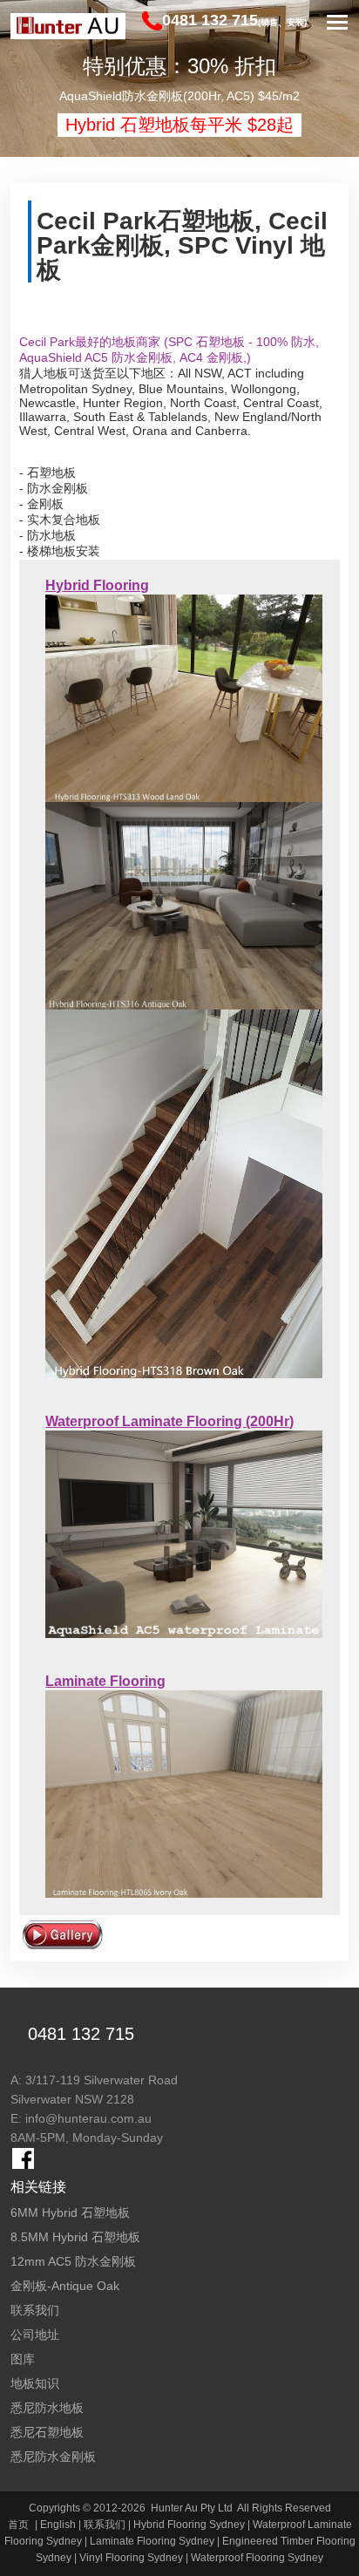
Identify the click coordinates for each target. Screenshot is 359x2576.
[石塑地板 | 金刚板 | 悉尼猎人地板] (68, 26)
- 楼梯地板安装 (60, 551)
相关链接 (38, 2187)
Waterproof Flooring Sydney (257, 2558)
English (58, 2525)
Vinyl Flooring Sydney (131, 2558)
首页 (18, 2525)
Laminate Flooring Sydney (152, 2541)
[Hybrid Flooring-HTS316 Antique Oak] (183, 905)
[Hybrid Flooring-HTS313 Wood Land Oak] (183, 697)
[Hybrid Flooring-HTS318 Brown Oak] (183, 1193)
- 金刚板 (41, 504)
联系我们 (105, 2525)
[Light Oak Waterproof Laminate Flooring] (183, 1533)
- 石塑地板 (47, 472)
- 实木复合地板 (60, 520)
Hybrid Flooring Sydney (189, 2525)
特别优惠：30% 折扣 (179, 66)
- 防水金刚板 (54, 488)
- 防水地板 (47, 535)
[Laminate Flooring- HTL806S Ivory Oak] (183, 1793)
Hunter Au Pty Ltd (192, 2508)
